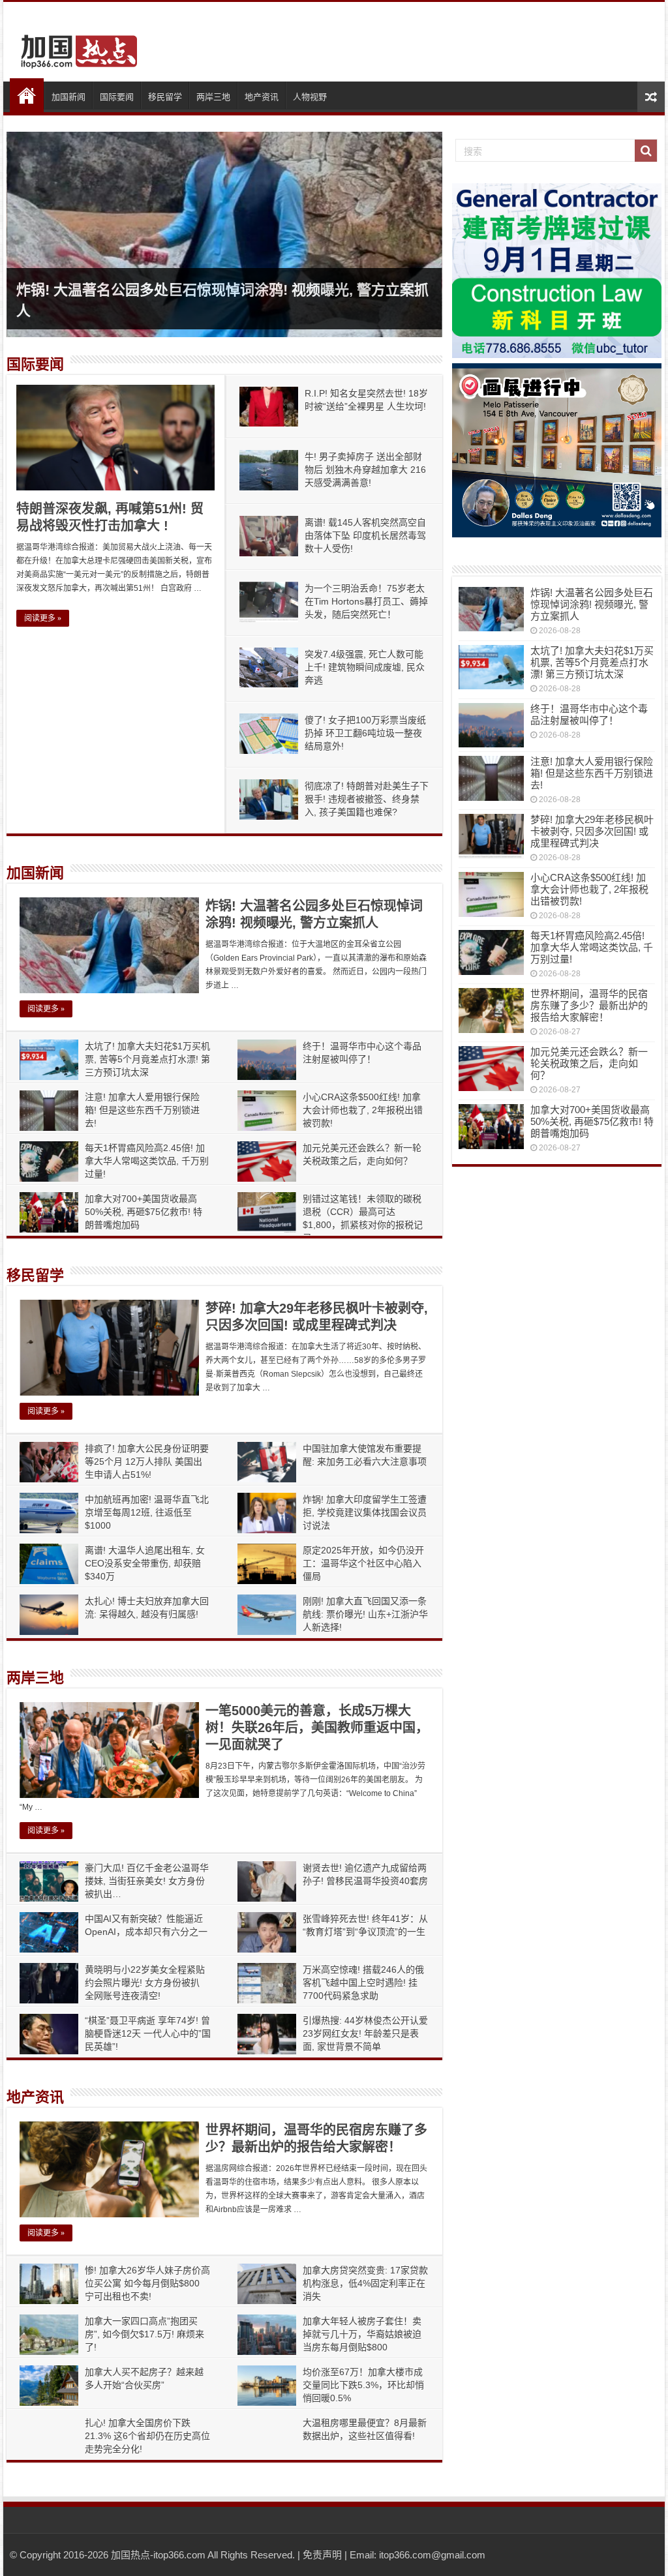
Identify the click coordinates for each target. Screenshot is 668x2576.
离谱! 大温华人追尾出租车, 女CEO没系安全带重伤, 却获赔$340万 (145, 1563)
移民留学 (165, 97)
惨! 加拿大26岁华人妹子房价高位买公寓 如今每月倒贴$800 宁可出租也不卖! (147, 2283)
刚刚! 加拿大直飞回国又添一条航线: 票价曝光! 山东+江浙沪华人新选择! (365, 1614)
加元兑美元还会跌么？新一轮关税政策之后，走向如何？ (589, 1063)
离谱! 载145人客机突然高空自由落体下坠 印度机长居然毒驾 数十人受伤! (365, 535)
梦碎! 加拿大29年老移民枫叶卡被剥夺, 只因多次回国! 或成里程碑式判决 (592, 831)
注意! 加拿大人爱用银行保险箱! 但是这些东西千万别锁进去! (142, 1110)
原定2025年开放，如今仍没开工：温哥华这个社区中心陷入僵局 (363, 1563)
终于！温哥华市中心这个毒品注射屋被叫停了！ (589, 714)
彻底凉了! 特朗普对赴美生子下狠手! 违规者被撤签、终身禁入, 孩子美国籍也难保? (367, 799)
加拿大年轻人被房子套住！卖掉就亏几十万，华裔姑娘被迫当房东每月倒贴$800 (362, 2334)
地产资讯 (262, 97)
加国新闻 (68, 97)
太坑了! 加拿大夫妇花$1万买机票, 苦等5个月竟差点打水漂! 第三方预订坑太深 (147, 1059)
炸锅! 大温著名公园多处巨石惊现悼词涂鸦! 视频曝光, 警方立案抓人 (592, 604)
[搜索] (646, 151)
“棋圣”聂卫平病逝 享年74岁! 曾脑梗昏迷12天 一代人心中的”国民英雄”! (148, 2033)
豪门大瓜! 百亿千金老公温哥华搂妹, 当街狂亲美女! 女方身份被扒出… (147, 1881)
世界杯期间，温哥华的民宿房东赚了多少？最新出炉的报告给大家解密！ (589, 1005)
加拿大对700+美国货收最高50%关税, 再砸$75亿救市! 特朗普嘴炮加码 (144, 1212)
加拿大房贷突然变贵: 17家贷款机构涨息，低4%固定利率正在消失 (365, 2283)
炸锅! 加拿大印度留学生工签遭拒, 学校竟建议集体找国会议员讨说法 (365, 1512)
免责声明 (322, 2555)
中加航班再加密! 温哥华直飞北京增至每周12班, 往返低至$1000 (147, 1512)
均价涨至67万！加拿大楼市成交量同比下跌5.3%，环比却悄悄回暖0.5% (363, 2385)
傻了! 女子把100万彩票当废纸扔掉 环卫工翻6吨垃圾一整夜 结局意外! (365, 733)
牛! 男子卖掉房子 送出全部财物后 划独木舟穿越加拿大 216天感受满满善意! (365, 470)
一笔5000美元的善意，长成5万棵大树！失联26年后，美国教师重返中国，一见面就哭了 (317, 1728)
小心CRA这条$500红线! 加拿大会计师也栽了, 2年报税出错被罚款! (363, 1110)
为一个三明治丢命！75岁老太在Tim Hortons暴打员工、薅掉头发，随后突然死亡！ (366, 601)
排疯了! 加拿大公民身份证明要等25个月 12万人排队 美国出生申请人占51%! (147, 1461)
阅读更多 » (43, 618)
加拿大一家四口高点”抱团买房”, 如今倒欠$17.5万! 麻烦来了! (144, 2334)
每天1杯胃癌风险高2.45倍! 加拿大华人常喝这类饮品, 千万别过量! (147, 1161)
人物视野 (310, 97)
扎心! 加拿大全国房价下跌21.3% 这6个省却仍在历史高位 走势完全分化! (147, 2436)
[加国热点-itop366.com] (75, 46)
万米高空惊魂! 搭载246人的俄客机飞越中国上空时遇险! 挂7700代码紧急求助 (363, 1983)
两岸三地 (213, 97)
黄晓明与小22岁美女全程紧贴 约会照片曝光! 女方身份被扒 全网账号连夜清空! (145, 1983)
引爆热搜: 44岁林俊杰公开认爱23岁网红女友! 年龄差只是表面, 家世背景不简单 (365, 2033)
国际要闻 (117, 97)
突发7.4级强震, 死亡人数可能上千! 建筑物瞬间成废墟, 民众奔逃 (365, 667)
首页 (27, 95)
